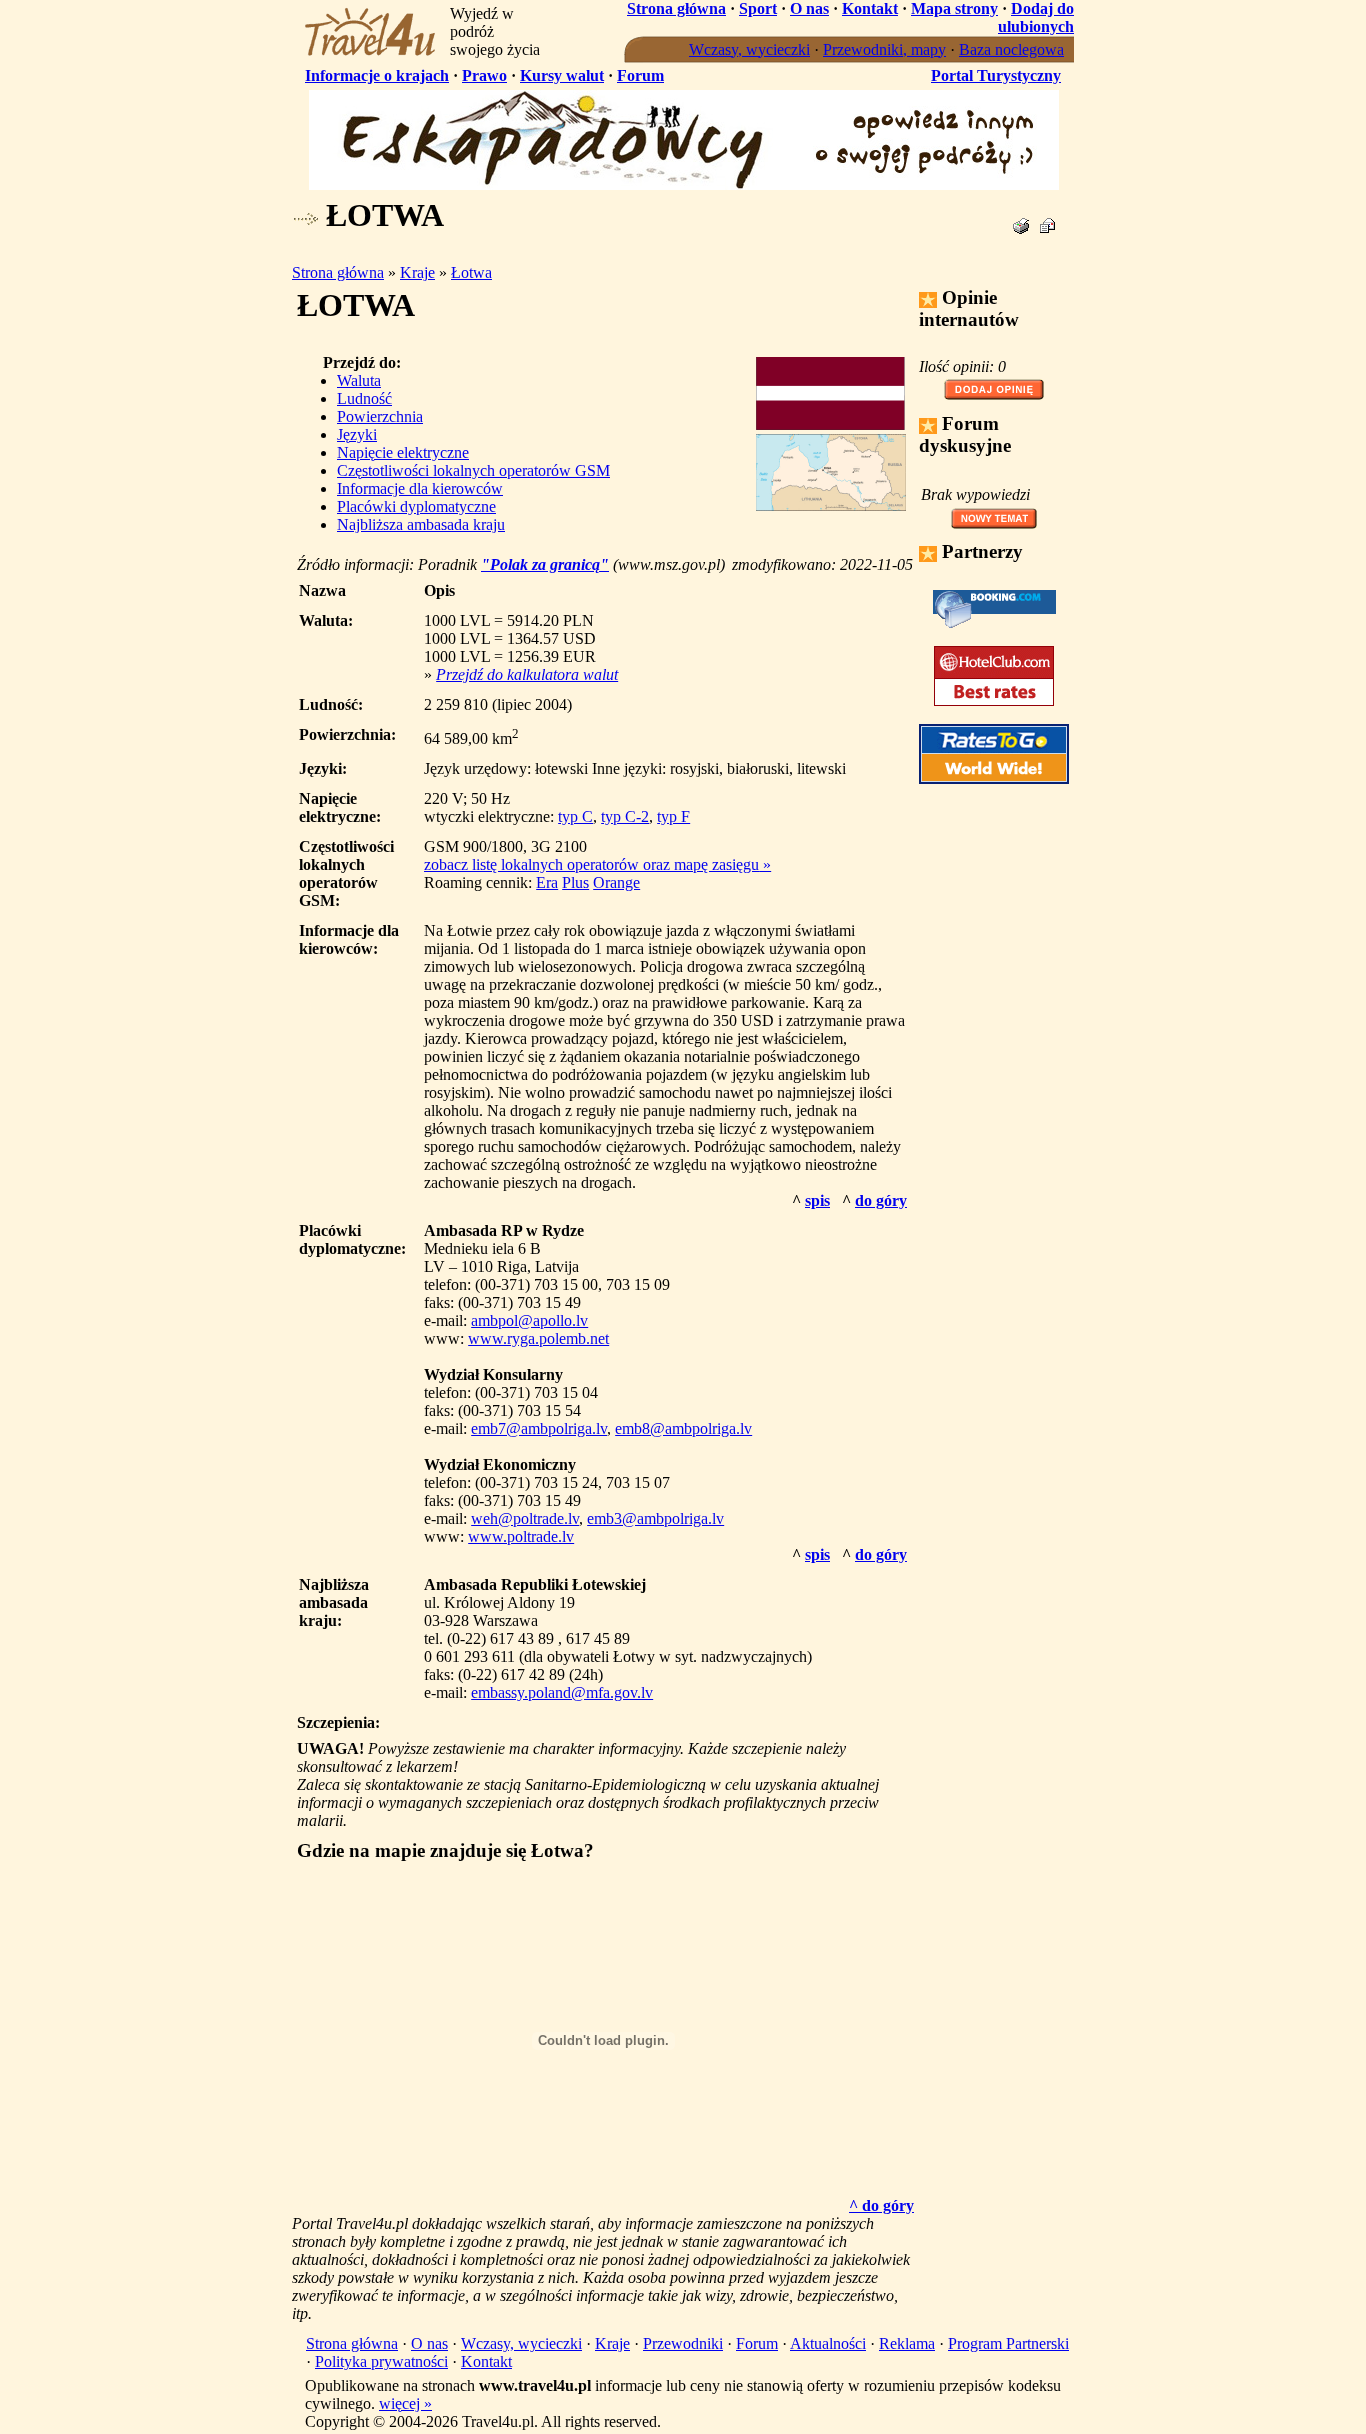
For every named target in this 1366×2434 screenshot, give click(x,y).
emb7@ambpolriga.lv (539, 1428)
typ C (575, 816)
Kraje (417, 272)
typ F (673, 816)
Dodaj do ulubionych (1036, 17)
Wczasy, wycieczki (749, 49)
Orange (616, 882)
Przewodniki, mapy (884, 49)
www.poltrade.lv (521, 1536)
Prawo (484, 75)
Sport (758, 8)
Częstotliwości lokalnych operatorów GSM (473, 470)
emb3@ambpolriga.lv (655, 1518)
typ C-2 (625, 816)
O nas (809, 8)
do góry (881, 1200)
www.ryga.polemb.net (538, 1338)
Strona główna (676, 8)
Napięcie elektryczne (403, 452)
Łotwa (471, 272)
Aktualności (828, 2343)
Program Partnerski (1008, 2343)
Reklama (907, 2343)
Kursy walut (562, 75)
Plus (575, 882)
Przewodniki (683, 2343)
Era (547, 882)
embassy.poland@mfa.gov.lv (562, 1692)
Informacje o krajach (377, 75)
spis (817, 1200)
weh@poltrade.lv (525, 1518)
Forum (640, 75)
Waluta (359, 380)
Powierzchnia (380, 416)
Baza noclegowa (1011, 49)
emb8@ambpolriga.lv (683, 1428)
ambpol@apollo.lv (529, 1320)
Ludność (364, 398)
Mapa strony (954, 8)
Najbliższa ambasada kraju (421, 524)
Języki (357, 434)
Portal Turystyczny (996, 75)
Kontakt (870, 8)
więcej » (405, 2403)
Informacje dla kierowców (420, 488)
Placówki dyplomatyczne (416, 506)
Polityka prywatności (381, 2361)
